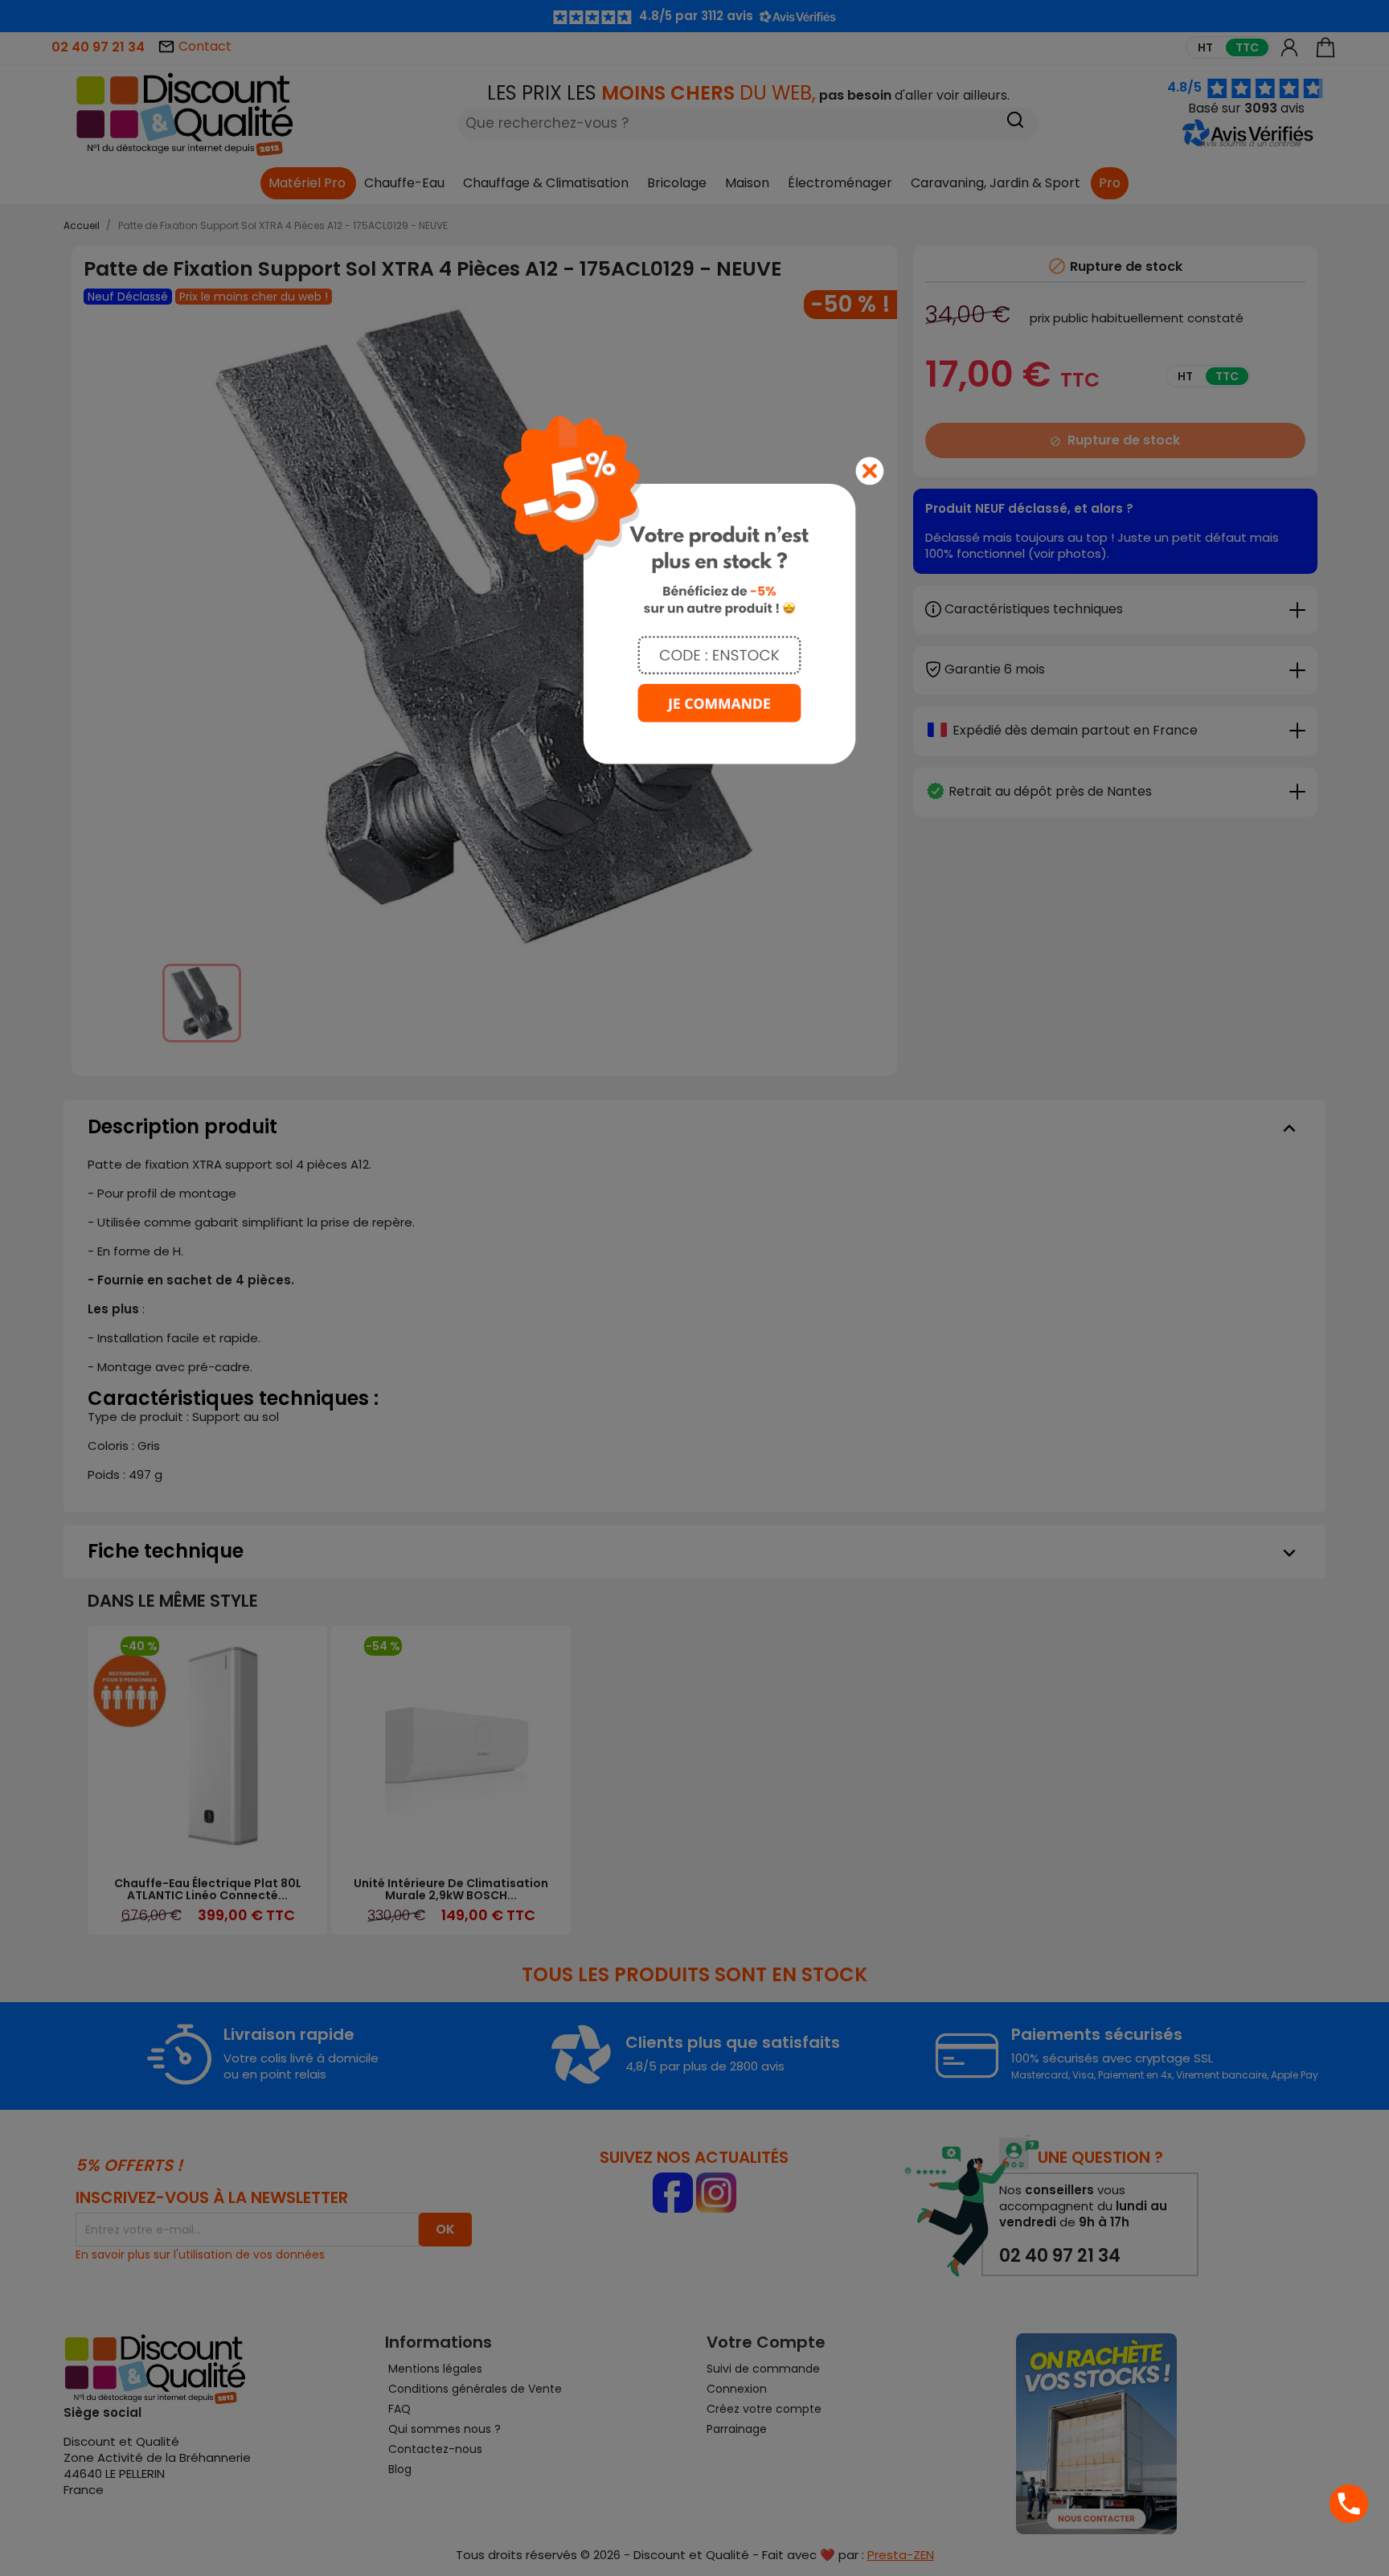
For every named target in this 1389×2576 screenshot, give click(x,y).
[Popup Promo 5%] (694, 589)
